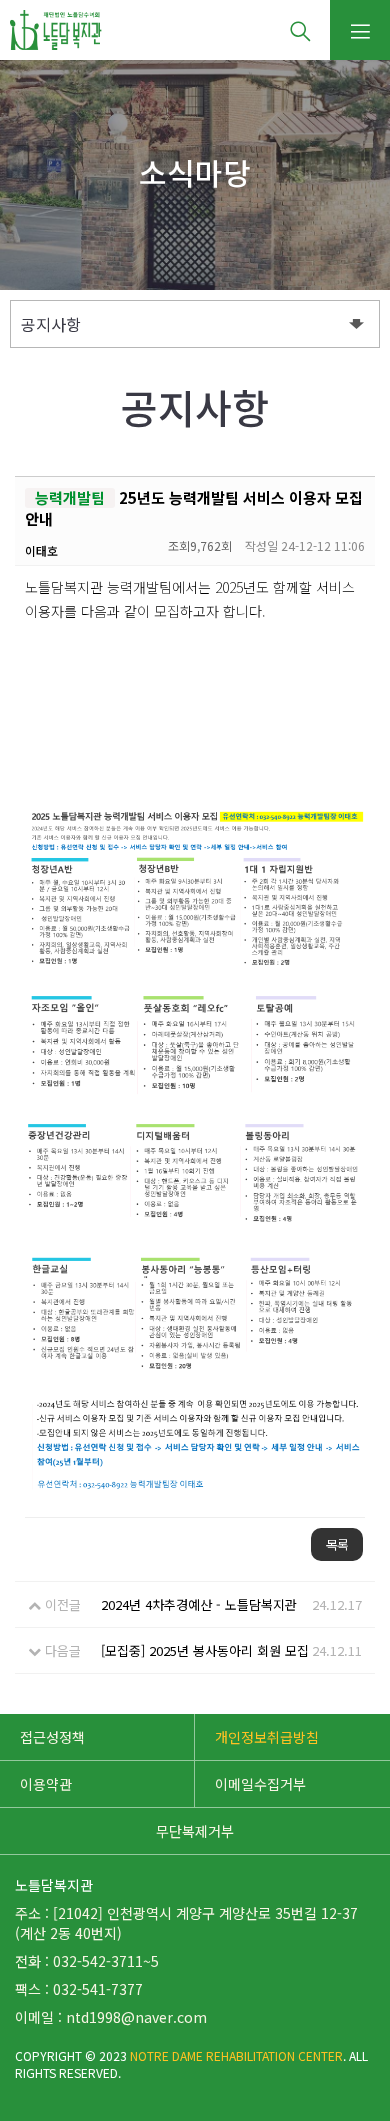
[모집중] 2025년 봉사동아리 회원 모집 (205, 1650)
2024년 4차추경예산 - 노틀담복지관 (199, 1604)
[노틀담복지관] (56, 30)
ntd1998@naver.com (136, 2017)
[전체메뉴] (360, 30)
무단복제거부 (195, 1831)
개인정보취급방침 (267, 1737)
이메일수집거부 (260, 1784)
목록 (337, 1544)
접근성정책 (52, 1737)
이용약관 (46, 1784)
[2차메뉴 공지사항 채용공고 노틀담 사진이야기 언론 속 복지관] (195, 324)
